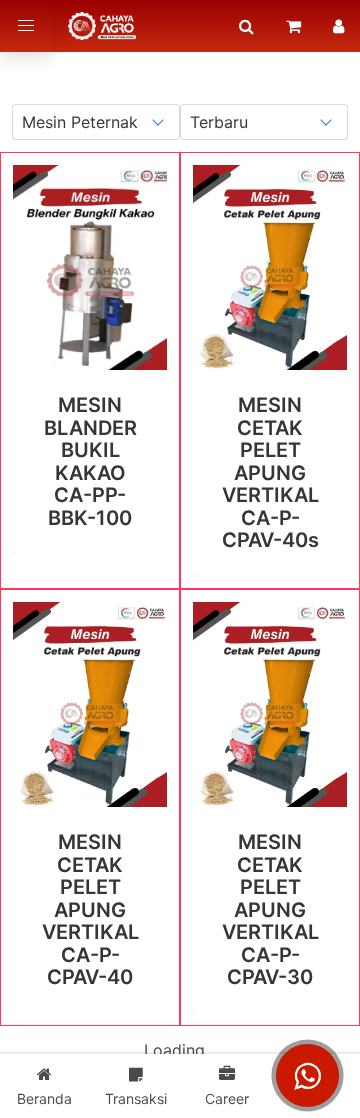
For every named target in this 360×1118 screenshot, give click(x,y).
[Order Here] (293, 26)
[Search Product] (246, 26)
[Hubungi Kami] (308, 1076)
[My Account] (338, 26)
